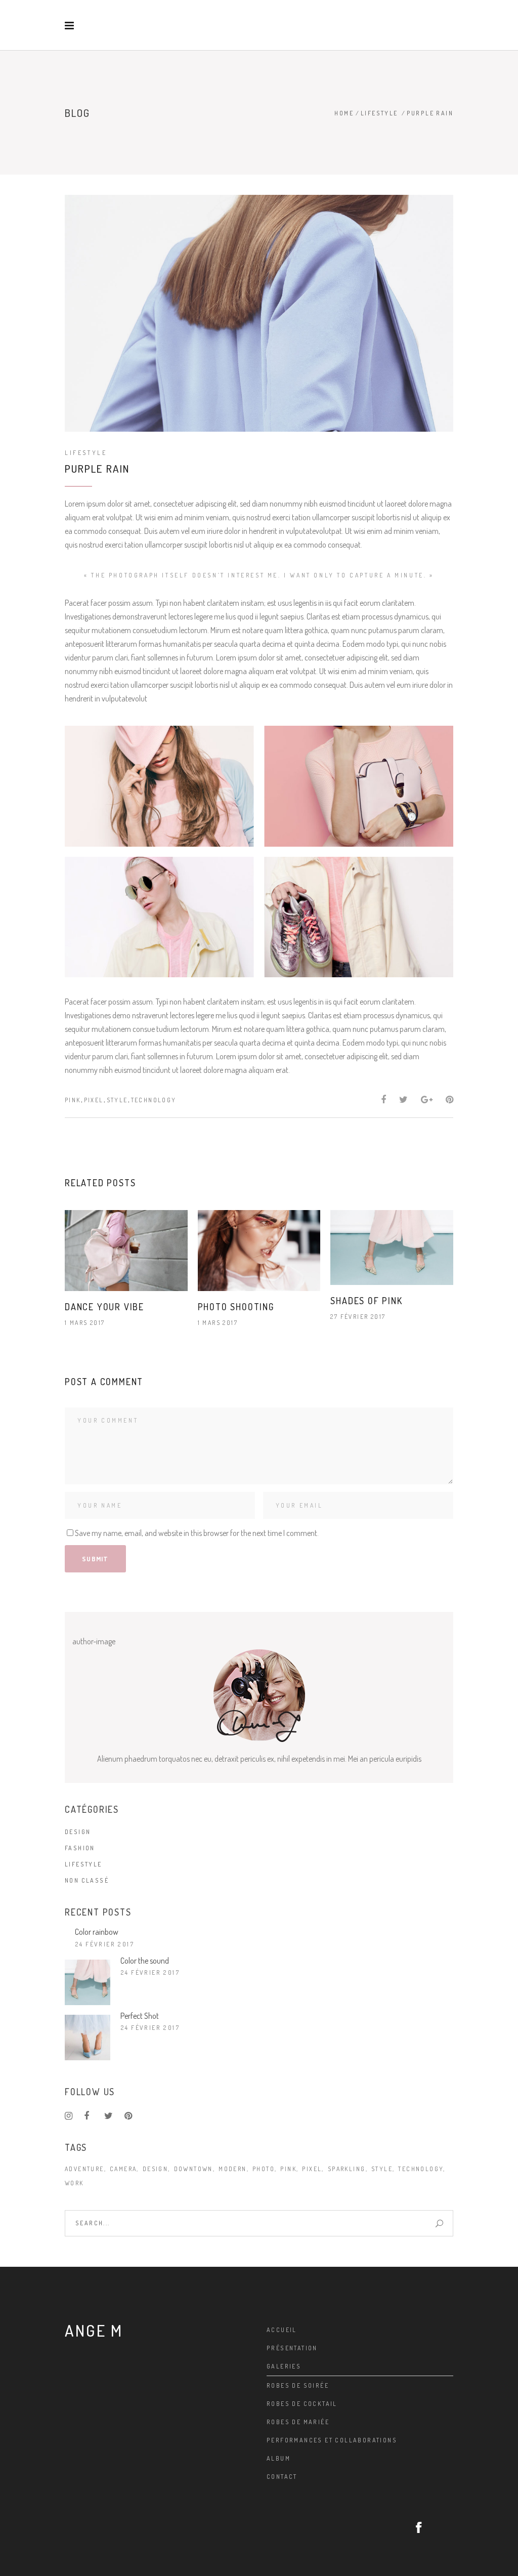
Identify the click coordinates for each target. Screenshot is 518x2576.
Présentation (292, 2348)
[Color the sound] (88, 1982)
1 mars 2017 (85, 1323)
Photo (264, 2169)
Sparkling (347, 2169)
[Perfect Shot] (88, 2038)
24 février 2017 (105, 1944)
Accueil (282, 2330)
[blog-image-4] (359, 917)
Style (117, 1100)
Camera (123, 2169)
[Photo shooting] (259, 1250)
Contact (282, 2477)
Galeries (284, 2366)
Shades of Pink (366, 1301)
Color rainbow (97, 1932)
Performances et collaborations (332, 2440)
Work (74, 2183)
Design (78, 1832)
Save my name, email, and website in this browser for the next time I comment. (197, 1533)
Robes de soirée (298, 2385)
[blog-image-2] (359, 786)
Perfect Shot (140, 2016)
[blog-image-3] (159, 917)
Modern (232, 2169)
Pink (73, 1100)
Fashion (80, 1848)
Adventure (84, 2169)
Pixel (94, 1100)
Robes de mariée (298, 2422)
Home (344, 113)
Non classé (87, 1880)
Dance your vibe (104, 1307)
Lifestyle (379, 113)
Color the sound (145, 1961)
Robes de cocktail (302, 2404)
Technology (154, 1100)
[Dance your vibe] (126, 1250)
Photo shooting (236, 1307)
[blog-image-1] (159, 786)
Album (278, 2458)
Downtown (193, 2169)
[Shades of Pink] (392, 1248)
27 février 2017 (358, 1317)
